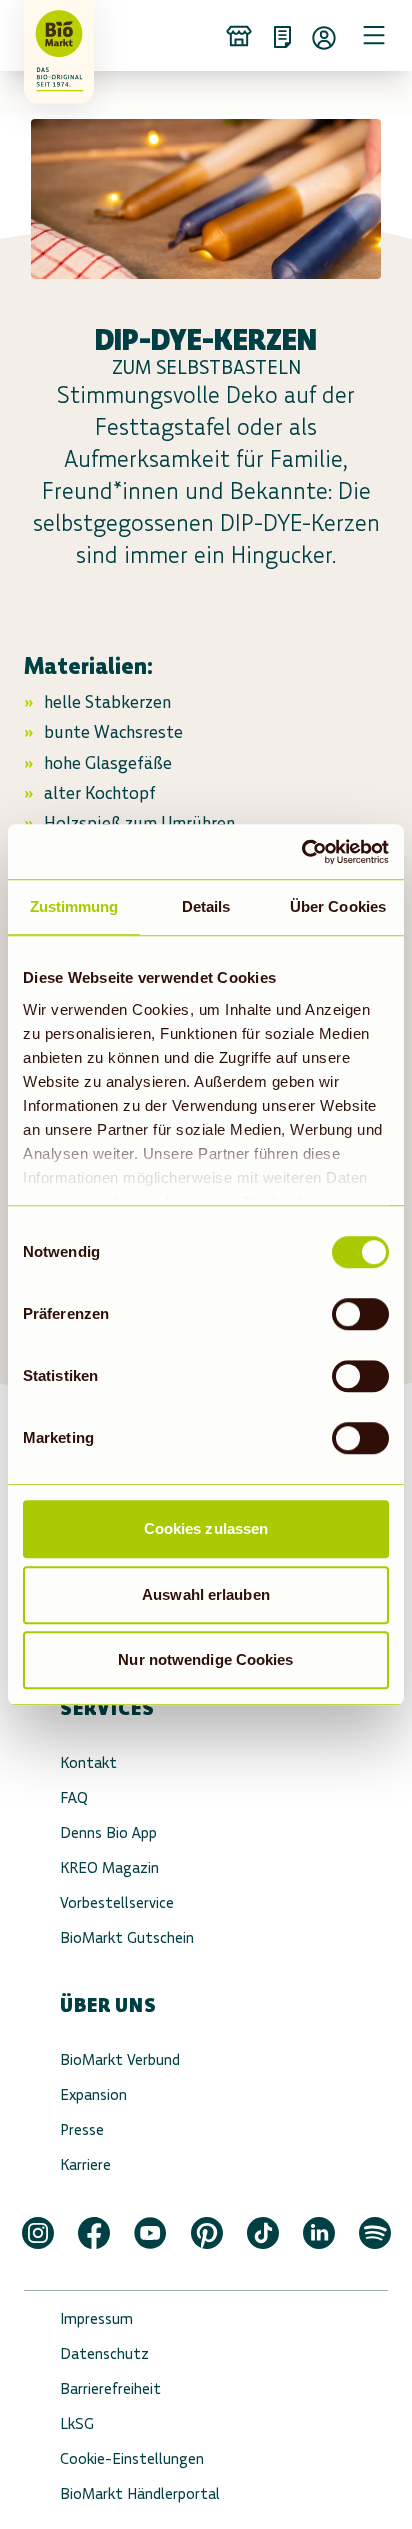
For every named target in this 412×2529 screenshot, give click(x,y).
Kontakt (88, 1762)
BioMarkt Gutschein (127, 1937)
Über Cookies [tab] (338, 906)
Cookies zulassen (206, 1528)
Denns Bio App (108, 1832)
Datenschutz (104, 2353)
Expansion (93, 2094)
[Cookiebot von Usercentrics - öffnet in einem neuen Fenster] (301, 852)
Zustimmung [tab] (74, 906)
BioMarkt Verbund (120, 2059)
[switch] (360, 1314)
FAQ (74, 1797)
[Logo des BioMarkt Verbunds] (52, 35)
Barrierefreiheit (110, 2388)
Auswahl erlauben (206, 1594)
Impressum (96, 2318)
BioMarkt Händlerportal (140, 2493)
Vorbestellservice (117, 1902)
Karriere (85, 2164)
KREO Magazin (109, 1867)
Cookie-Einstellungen (132, 2458)
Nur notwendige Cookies (205, 1659)
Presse (82, 2129)
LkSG (77, 2423)
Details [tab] (206, 906)
